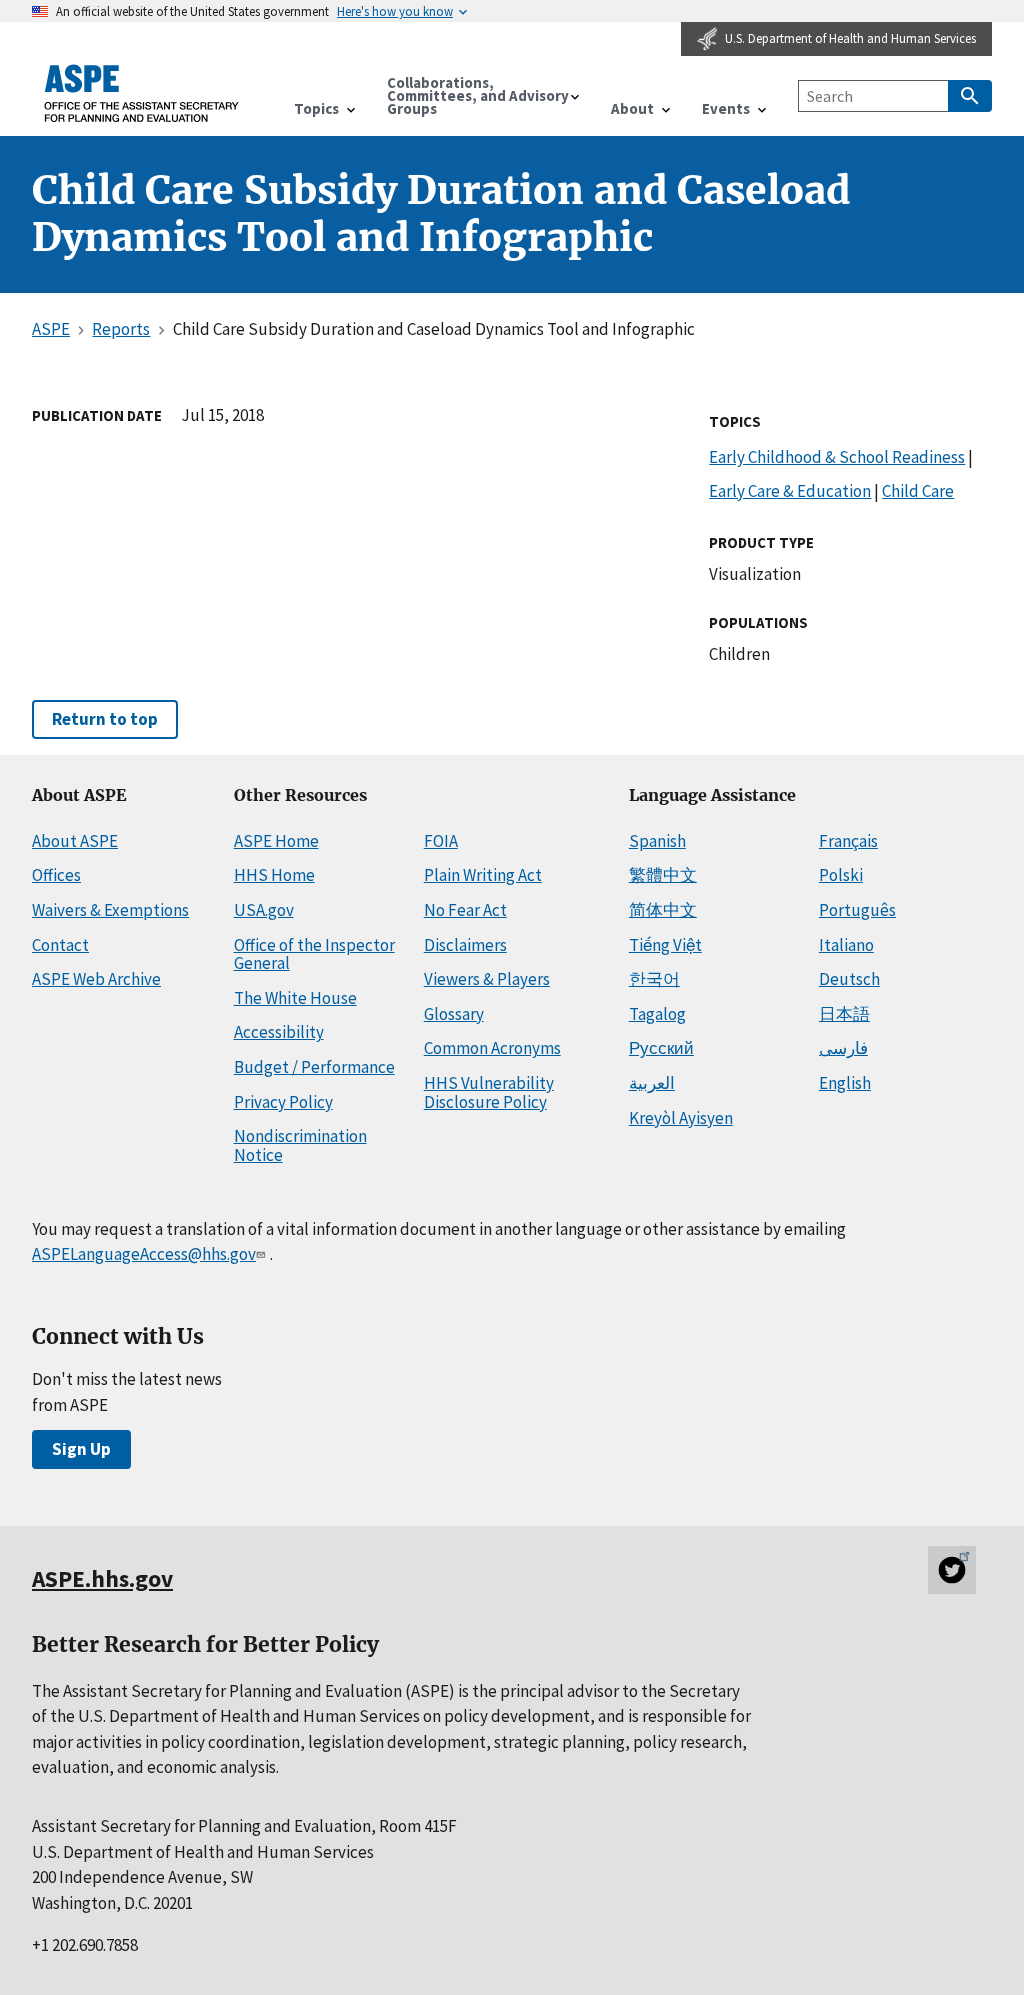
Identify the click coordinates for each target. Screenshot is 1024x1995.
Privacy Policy (283, 1102)
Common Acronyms (492, 1048)
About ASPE (75, 841)
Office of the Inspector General (314, 954)
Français (848, 841)
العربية (652, 1083)
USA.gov (264, 910)
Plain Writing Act (483, 875)
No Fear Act (465, 910)
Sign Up (81, 1449)
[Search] (970, 96)
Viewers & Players (487, 979)
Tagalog (657, 1014)
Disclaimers (465, 945)
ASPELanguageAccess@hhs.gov (144, 1254)
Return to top (105, 719)
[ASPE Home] (142, 93)
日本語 (844, 1014)
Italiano (846, 945)
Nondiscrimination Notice (300, 1145)
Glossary (454, 1014)
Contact (60, 945)
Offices (56, 875)
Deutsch (849, 979)
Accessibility (279, 1032)
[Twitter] (952, 1570)
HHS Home (274, 875)
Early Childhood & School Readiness (837, 457)
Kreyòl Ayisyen (681, 1118)
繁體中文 (663, 875)
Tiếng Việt (665, 945)
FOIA (441, 841)
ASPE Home (276, 841)
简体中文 (663, 910)
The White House (295, 998)
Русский (661, 1048)
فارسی (843, 1048)
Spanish (657, 841)
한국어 (654, 979)
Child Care (918, 491)
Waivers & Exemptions (110, 910)
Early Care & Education (790, 491)
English (845, 1083)
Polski (841, 875)
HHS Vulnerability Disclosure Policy (489, 1092)
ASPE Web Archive (96, 979)
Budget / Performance (314, 1067)
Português (857, 910)
